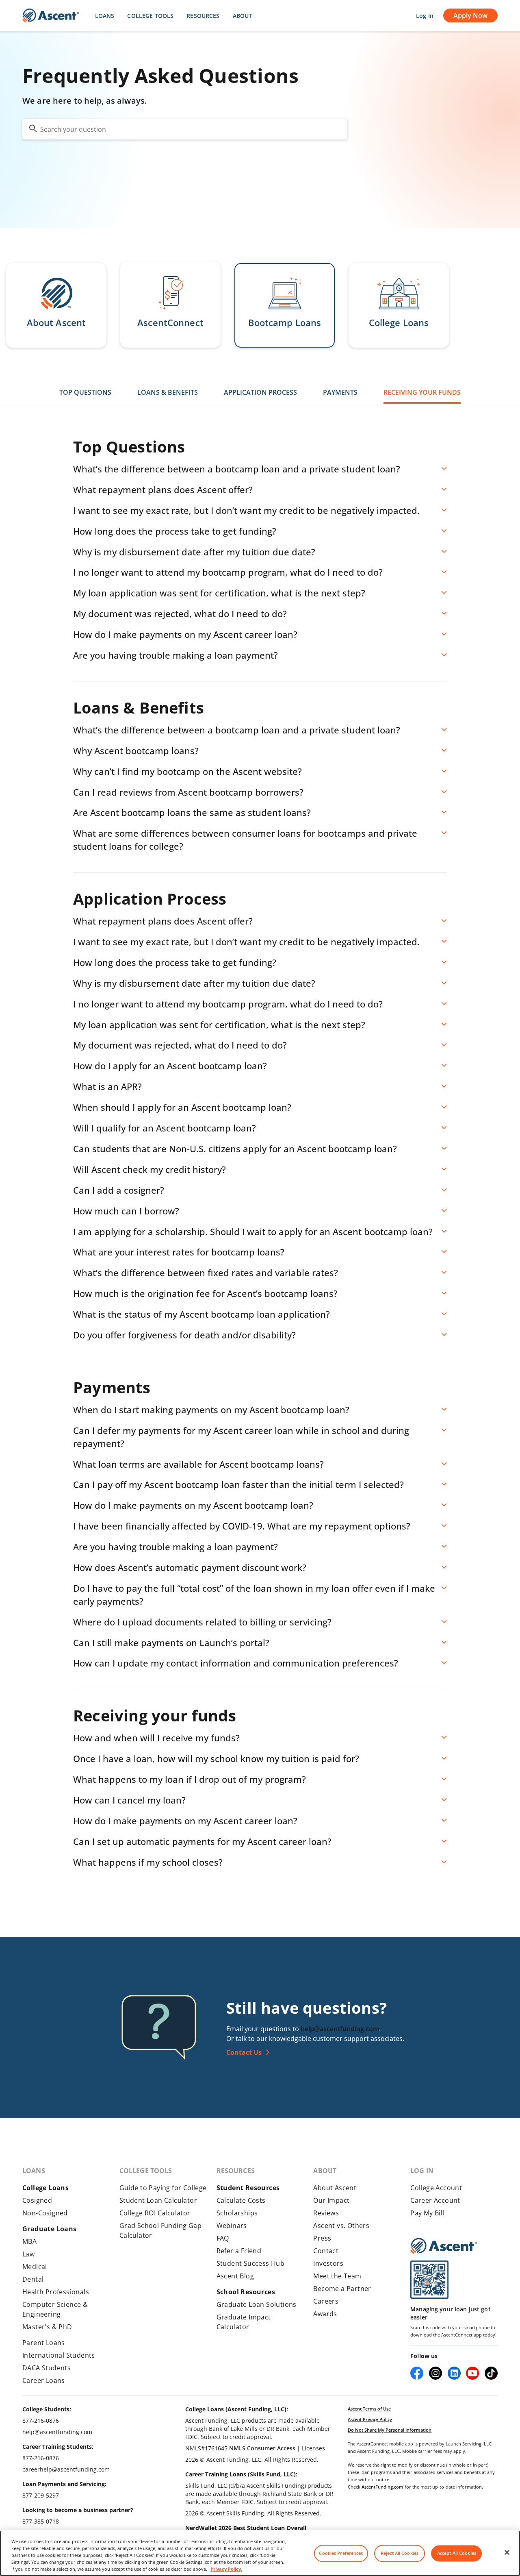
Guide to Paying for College (163, 2188)
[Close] (507, 2552)
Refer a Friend (239, 2251)
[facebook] (417, 2373)
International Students (59, 2355)
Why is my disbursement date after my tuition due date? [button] (194, 552)
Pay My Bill (427, 2213)
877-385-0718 (41, 2521)
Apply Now (470, 15)
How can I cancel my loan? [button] (129, 1800)
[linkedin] (454, 2373)
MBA (29, 2241)
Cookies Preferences (341, 2553)
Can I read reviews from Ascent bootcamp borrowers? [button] (188, 792)
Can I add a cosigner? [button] (119, 1190)
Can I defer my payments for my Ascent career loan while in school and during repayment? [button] (241, 1437)
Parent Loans (44, 2343)
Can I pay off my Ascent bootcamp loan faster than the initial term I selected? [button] (238, 1484)
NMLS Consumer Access (262, 2448)
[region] (260, 2553)
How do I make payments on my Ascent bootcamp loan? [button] (193, 1505)
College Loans (45, 2188)
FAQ (223, 2238)
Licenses (313, 2448)
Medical (35, 2267)
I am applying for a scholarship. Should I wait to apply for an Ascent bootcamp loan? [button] (253, 1231)
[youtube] (472, 2373)
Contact (326, 2251)
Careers (326, 2301)
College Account (436, 2188)
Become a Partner (342, 2289)
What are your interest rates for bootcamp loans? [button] (179, 1252)
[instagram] (435, 2373)
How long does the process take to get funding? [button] (175, 531)
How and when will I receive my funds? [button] (156, 1738)
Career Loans (44, 2380)
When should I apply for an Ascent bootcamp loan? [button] (182, 1107)
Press (322, 2238)
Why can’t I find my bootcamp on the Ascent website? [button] (187, 771)
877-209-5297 (41, 2495)
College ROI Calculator (155, 2213)
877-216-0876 (41, 2420)
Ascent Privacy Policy (370, 2419)
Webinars (232, 2226)
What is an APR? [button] (107, 1086)
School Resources (246, 2292)
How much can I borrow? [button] (126, 1211)
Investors (328, 2263)
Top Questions (85, 392)
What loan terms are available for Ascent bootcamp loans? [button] (198, 1464)
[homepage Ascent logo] (51, 16)
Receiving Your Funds (422, 392)
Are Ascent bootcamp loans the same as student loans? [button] (192, 812)
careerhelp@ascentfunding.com (66, 2469)
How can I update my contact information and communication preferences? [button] (236, 1663)
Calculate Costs (241, 2200)
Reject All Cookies (400, 2553)
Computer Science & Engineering (55, 2309)
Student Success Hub (251, 2263)
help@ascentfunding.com (340, 2029)
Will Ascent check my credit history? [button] (149, 1169)
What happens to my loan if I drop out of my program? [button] (190, 1779)
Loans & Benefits (168, 392)
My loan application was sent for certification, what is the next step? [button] (219, 593)
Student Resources (248, 2188)
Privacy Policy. (226, 2569)
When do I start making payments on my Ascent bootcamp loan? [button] (211, 1410)
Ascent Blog (235, 2276)
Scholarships (237, 2213)
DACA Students (47, 2368)
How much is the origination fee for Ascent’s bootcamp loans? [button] (205, 1293)
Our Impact (331, 2200)
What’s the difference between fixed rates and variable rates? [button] (206, 1273)
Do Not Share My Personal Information (390, 2430)
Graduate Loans (50, 2229)
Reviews (326, 2213)
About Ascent (335, 2188)
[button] (56, 305)
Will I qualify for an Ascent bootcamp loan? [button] (165, 1128)
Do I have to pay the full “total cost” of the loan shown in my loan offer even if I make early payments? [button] (254, 1595)
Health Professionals (56, 2292)
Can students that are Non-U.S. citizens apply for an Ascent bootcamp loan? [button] (235, 1149)
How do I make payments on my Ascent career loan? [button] (185, 634)
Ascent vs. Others (341, 2226)
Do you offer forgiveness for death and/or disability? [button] (184, 1335)
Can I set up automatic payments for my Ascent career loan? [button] (202, 1841)
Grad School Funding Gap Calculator (160, 2230)
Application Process (260, 392)
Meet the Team (337, 2276)
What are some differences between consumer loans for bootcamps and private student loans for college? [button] (245, 840)
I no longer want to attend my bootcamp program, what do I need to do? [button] (228, 572)
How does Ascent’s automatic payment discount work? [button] (190, 1567)
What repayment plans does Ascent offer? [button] (163, 490)
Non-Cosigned (45, 2213)
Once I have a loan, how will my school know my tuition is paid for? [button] (216, 1758)
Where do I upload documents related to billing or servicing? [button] (202, 1622)
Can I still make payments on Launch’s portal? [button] (171, 1643)
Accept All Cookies (457, 2553)
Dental (33, 2279)
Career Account (435, 2200)
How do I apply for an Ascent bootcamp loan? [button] (170, 1066)
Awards (325, 2314)
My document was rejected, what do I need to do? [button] (180, 614)
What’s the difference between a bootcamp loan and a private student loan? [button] (237, 469)
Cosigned (37, 2200)
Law (28, 2254)
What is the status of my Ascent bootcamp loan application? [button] (201, 1314)
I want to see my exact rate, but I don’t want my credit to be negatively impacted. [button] (246, 510)
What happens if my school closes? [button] (148, 1862)
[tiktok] (491, 2373)
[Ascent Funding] (444, 2246)
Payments (340, 392)
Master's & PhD (47, 2327)
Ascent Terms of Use (369, 2409)
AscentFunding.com (382, 2487)
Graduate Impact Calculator (244, 2322)
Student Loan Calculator (158, 2200)
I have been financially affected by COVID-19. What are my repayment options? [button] (242, 1526)
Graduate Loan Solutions (257, 2304)
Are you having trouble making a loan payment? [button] (175, 655)
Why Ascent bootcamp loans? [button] (136, 751)
